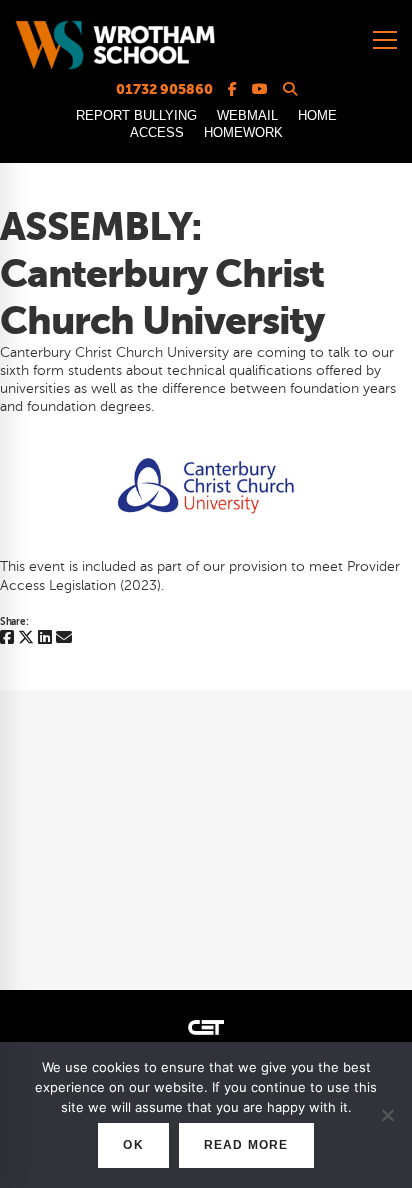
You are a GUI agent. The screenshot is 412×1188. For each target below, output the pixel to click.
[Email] (64, 638)
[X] (26, 638)
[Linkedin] (45, 638)
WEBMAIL (247, 115)
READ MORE (246, 1145)
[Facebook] (7, 638)
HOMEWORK (243, 132)
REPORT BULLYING (136, 115)
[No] (387, 1115)
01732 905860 (164, 89)
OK (133, 1145)
